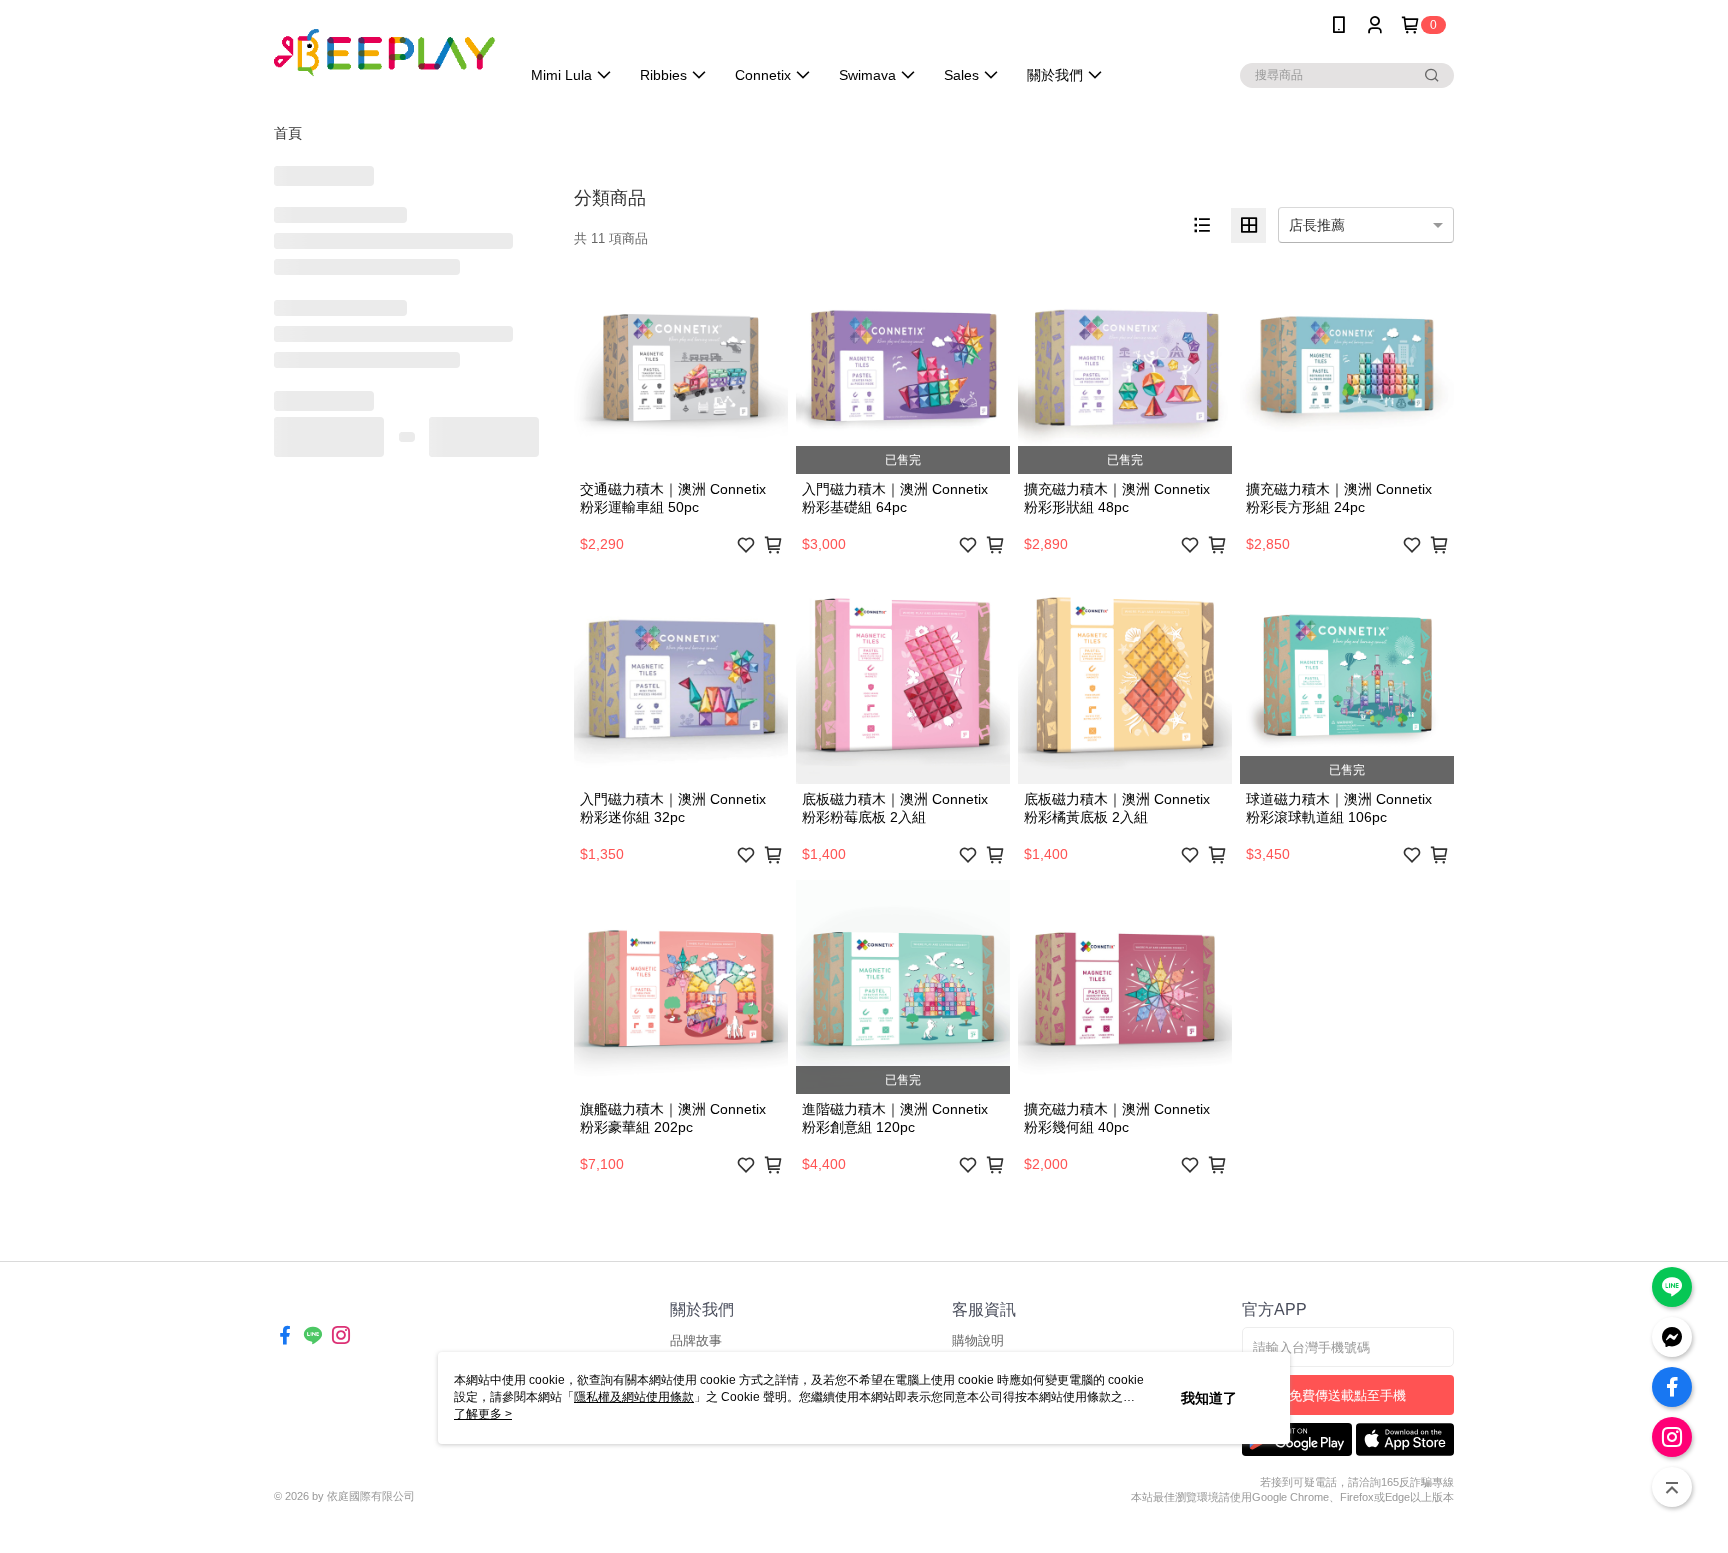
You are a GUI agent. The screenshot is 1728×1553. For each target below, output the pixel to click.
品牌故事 (696, 1340)
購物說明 (978, 1340)
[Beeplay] (385, 52)
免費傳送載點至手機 (1347, 1395)
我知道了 (1209, 1398)
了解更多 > (483, 1414)
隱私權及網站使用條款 (634, 1397)
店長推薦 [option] (1317, 225)
